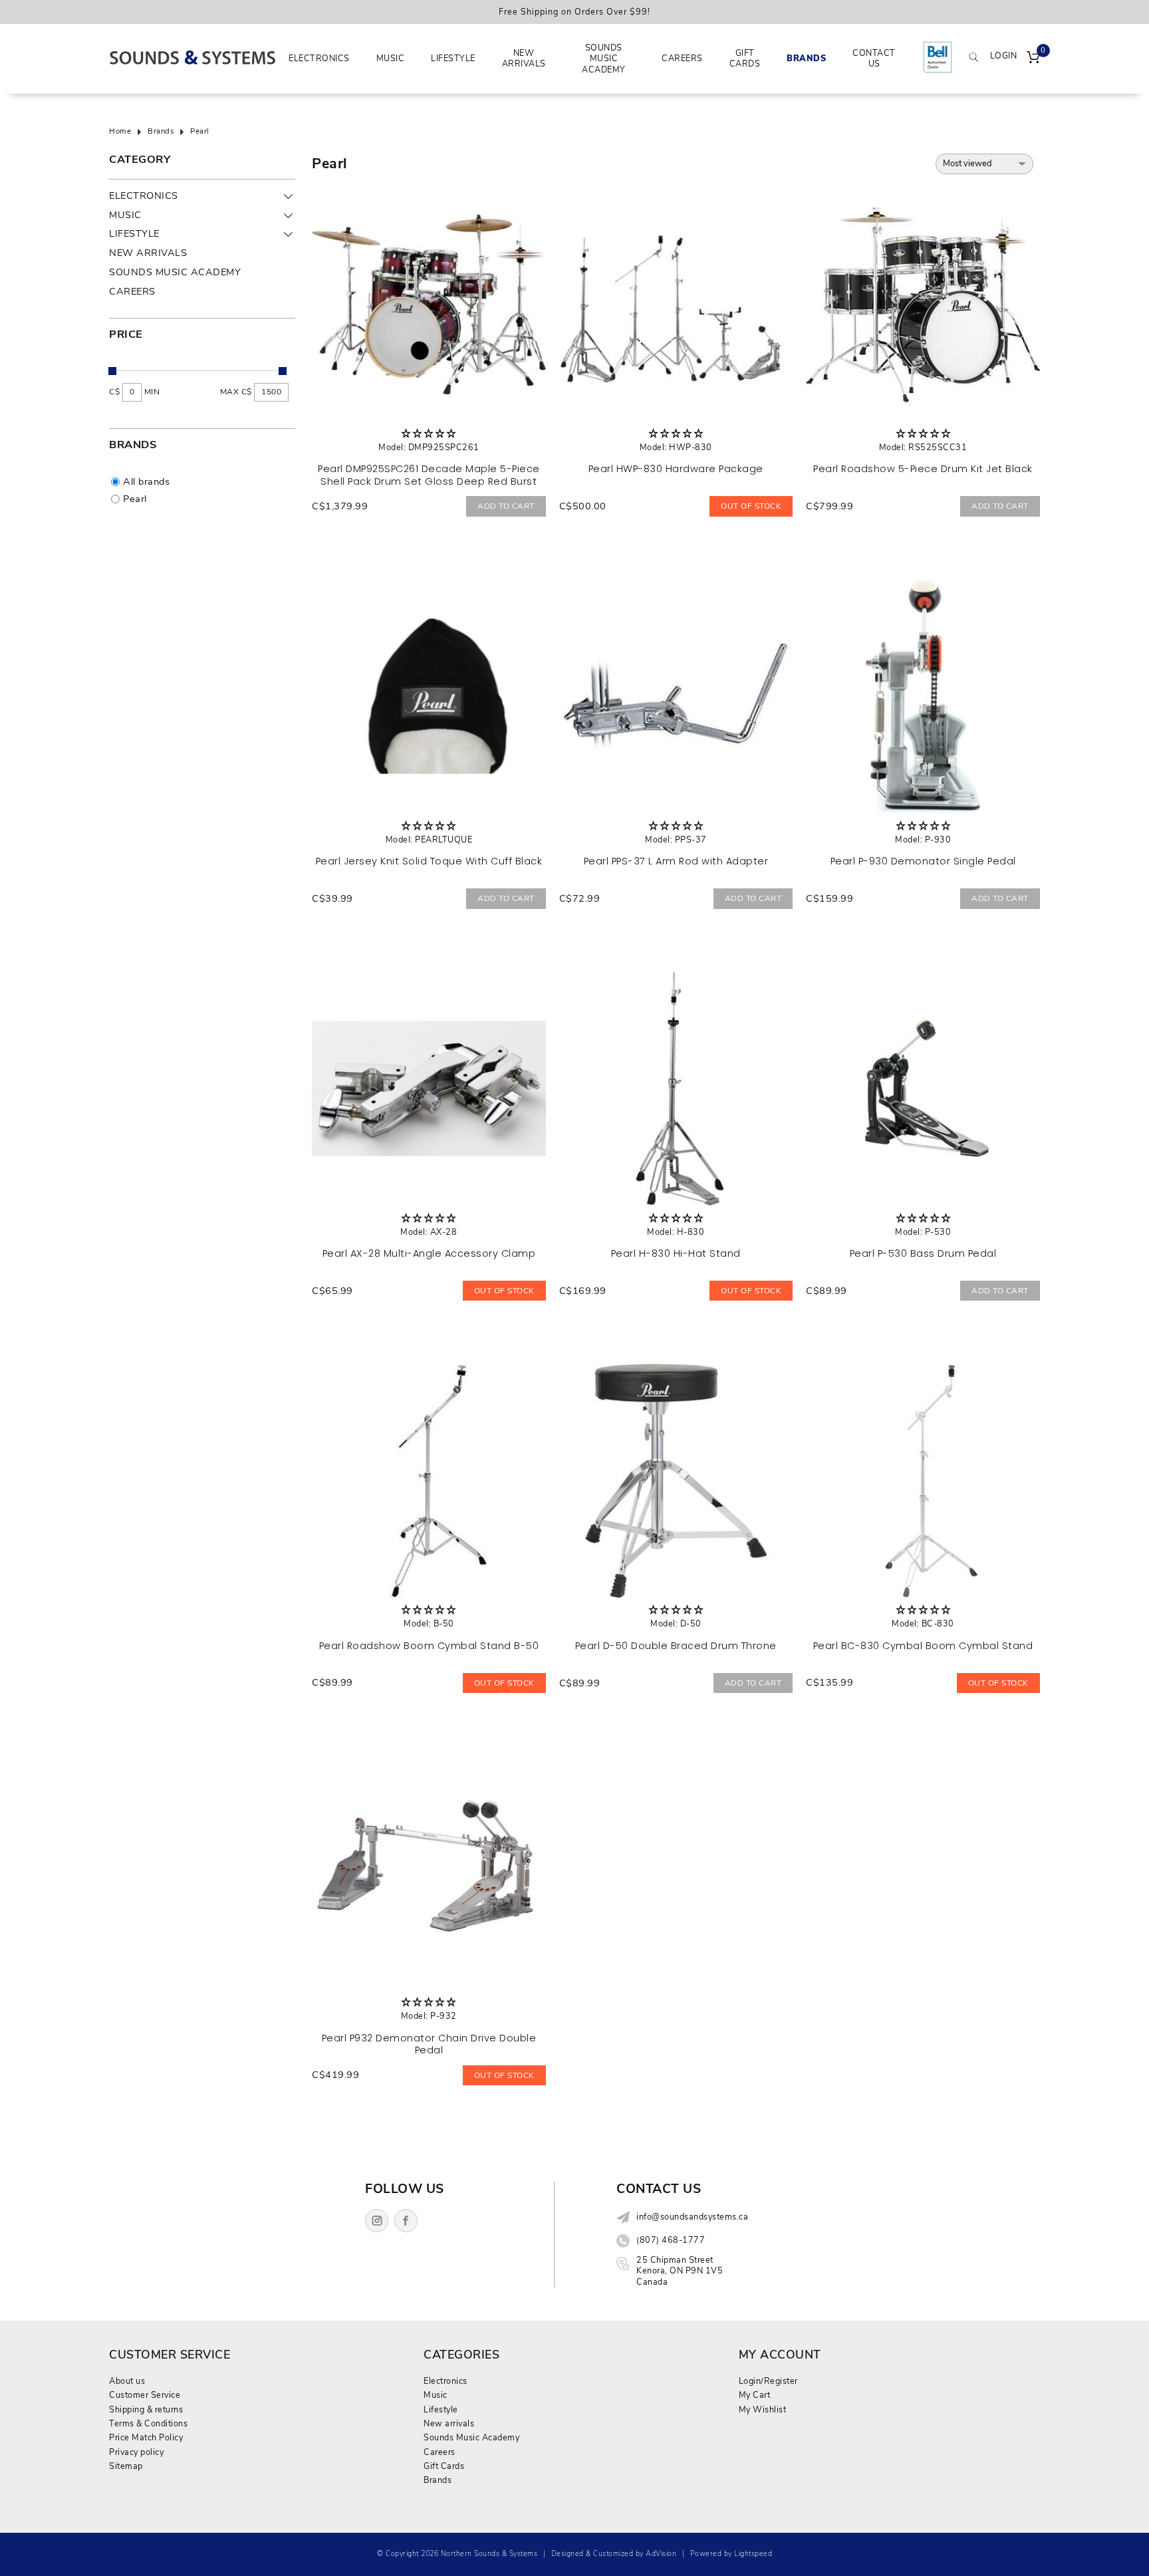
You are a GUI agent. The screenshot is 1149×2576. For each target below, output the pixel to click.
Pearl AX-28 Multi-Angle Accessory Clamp (429, 1253)
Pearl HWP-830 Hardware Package (676, 469)
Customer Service (145, 2395)
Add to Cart (506, 506)
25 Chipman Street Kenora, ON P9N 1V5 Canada (680, 2271)
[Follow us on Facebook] (406, 2221)
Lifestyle (453, 58)
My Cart (755, 2395)
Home (120, 132)
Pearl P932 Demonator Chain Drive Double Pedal (429, 2044)
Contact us (874, 58)
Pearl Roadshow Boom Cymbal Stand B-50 (429, 1646)
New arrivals (524, 58)
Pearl (200, 132)
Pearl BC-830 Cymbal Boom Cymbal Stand (923, 1646)
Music (391, 58)
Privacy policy (136, 2452)
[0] (1033, 59)
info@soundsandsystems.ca (692, 2217)
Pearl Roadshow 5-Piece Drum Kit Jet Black (923, 469)
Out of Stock (751, 506)
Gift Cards (745, 58)
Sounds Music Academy (604, 59)
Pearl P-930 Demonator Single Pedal (923, 861)
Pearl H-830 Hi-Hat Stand (676, 1253)
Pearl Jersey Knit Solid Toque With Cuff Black (429, 861)
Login (1004, 56)
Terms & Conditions (148, 2423)
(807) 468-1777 (671, 2240)
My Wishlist (763, 2409)
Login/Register (768, 2381)
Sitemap (126, 2466)
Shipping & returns (146, 2409)
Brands (806, 58)
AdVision (661, 2554)
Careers (682, 58)
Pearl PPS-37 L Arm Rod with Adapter (676, 861)
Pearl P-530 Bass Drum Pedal (923, 1253)
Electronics (319, 58)
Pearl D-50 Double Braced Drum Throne (676, 1646)
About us (127, 2381)
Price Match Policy (146, 2437)
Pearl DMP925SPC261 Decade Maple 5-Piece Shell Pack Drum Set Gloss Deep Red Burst (429, 475)
